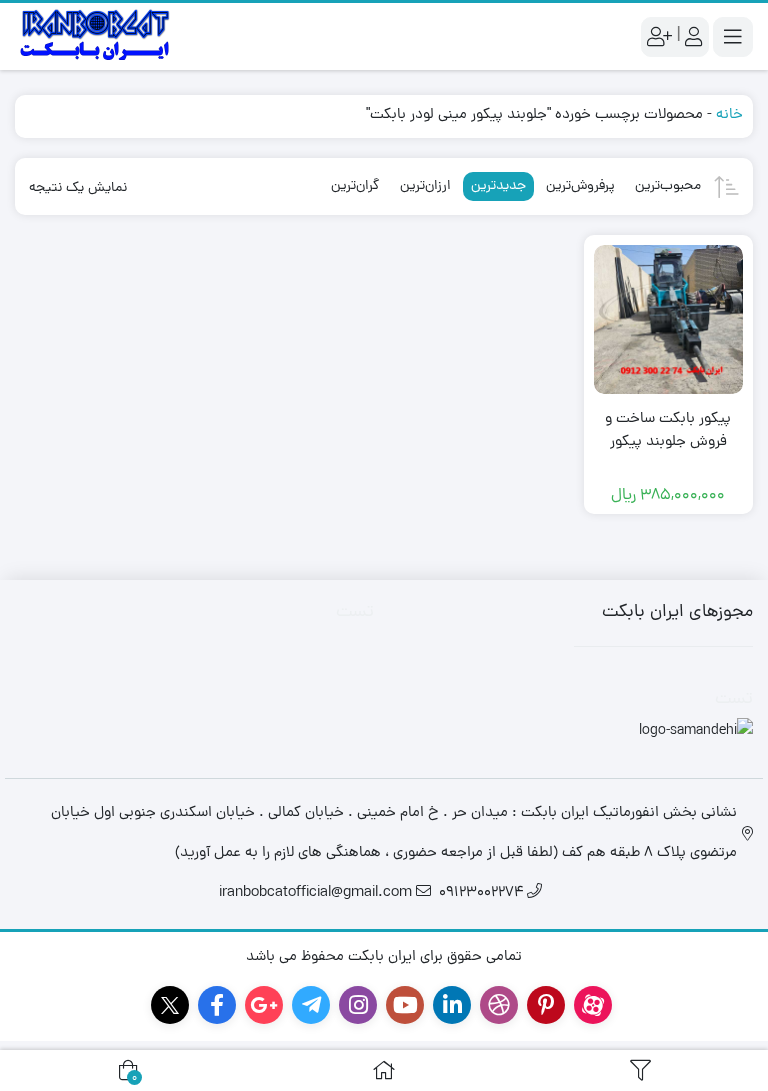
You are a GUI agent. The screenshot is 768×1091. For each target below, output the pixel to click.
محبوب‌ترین (668, 186)
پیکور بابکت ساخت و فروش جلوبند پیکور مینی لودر (668, 442)
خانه (729, 115)
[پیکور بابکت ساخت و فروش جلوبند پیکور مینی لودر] (669, 320)
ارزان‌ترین (425, 186)
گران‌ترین (355, 186)
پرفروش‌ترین (580, 186)
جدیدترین (498, 186)
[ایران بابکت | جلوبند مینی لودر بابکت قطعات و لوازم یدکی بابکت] (95, 36)
